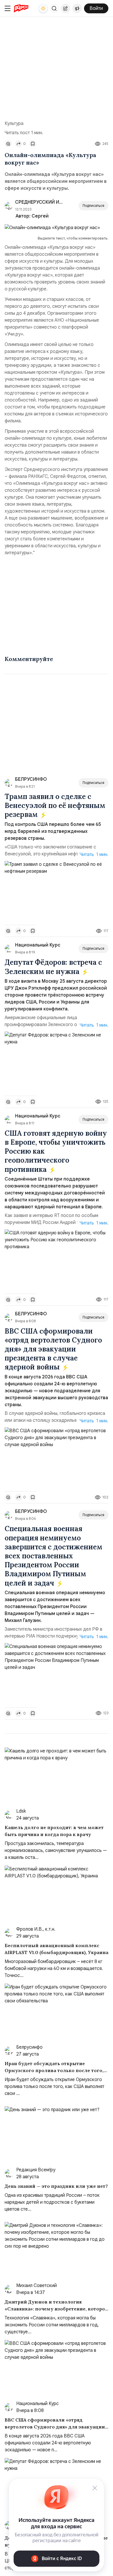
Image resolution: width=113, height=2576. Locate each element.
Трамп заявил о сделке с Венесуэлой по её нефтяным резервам (55, 805)
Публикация (65, 8)
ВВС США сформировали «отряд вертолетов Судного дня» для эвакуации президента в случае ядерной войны (53, 1349)
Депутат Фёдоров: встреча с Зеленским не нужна (53, 967)
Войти (96, 8)
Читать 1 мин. (94, 855)
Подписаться (93, 206)
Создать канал (77, 8)
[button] (54, 8)
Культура (14, 124)
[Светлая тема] (43, 8)
